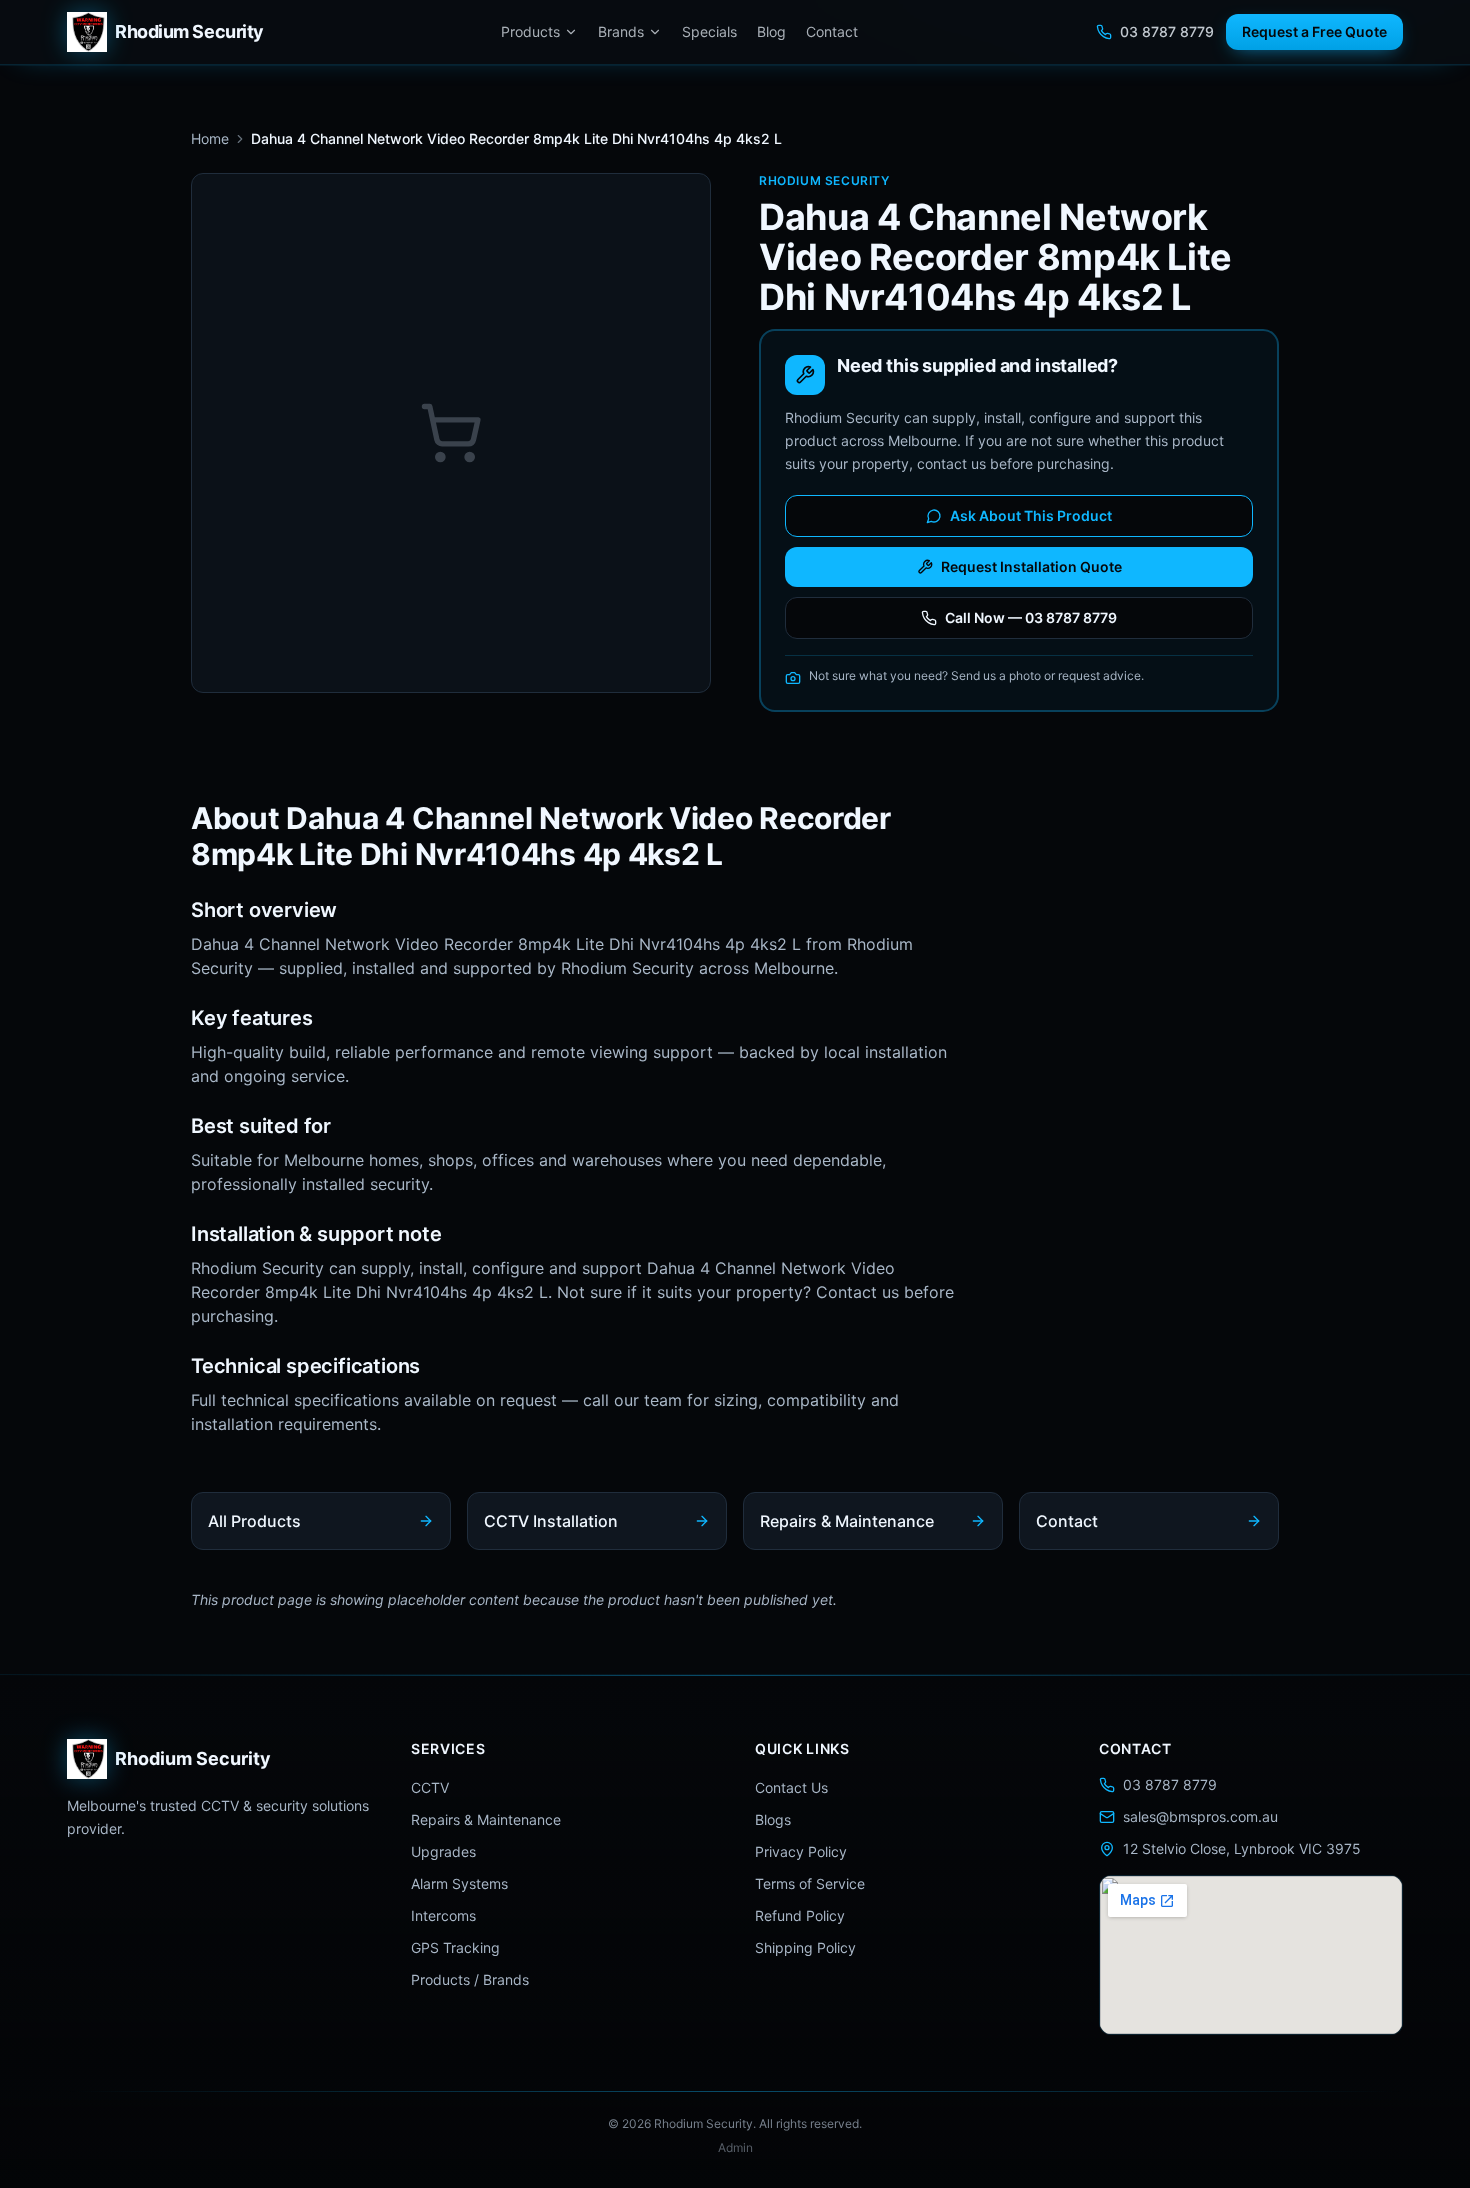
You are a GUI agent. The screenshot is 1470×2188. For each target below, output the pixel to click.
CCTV (430, 1787)
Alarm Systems (459, 1883)
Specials (709, 31)
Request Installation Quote (1031, 566)
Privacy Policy (801, 1851)
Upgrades (443, 1851)
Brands (621, 31)
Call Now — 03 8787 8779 (1031, 617)
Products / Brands (470, 1979)
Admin (735, 2147)
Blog (771, 31)
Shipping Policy (805, 1947)
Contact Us (791, 1787)
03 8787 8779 (1167, 31)
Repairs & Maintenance (486, 1819)
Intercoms (443, 1915)
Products (530, 31)
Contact (832, 31)
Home (210, 138)
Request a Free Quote (1314, 31)
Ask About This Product (1031, 515)
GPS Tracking (455, 1947)
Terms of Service (810, 1883)
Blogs (773, 1819)
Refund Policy (800, 1915)
